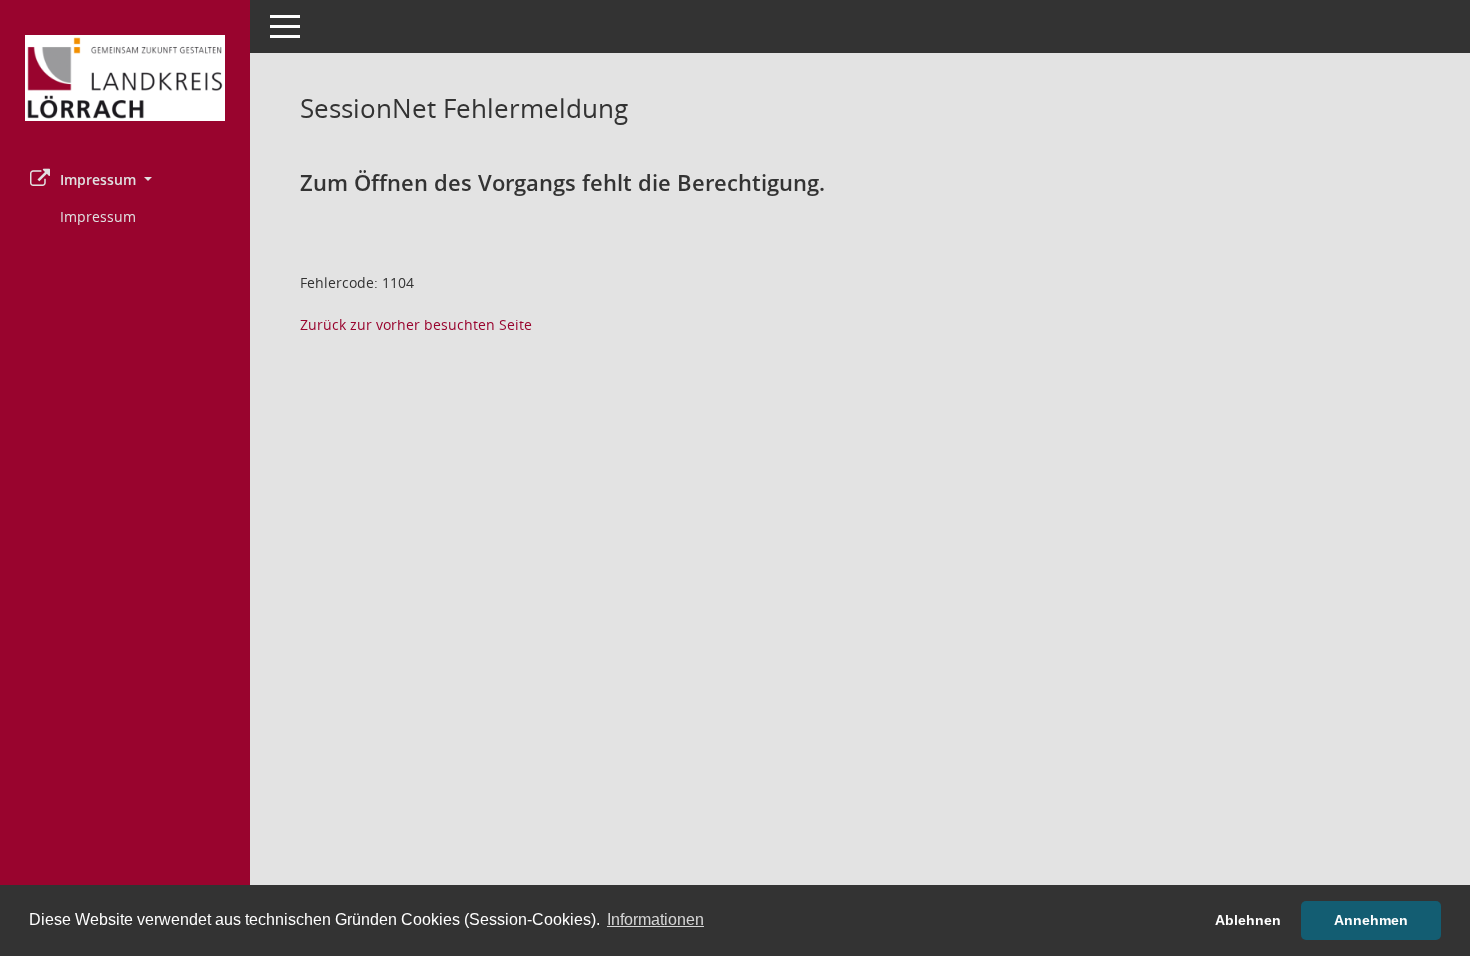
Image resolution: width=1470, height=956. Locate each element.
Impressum (98, 216)
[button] (125, 179)
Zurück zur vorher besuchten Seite (416, 324)
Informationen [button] (655, 919)
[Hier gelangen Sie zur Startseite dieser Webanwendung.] (125, 78)
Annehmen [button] (1371, 920)
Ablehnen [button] (1248, 920)
